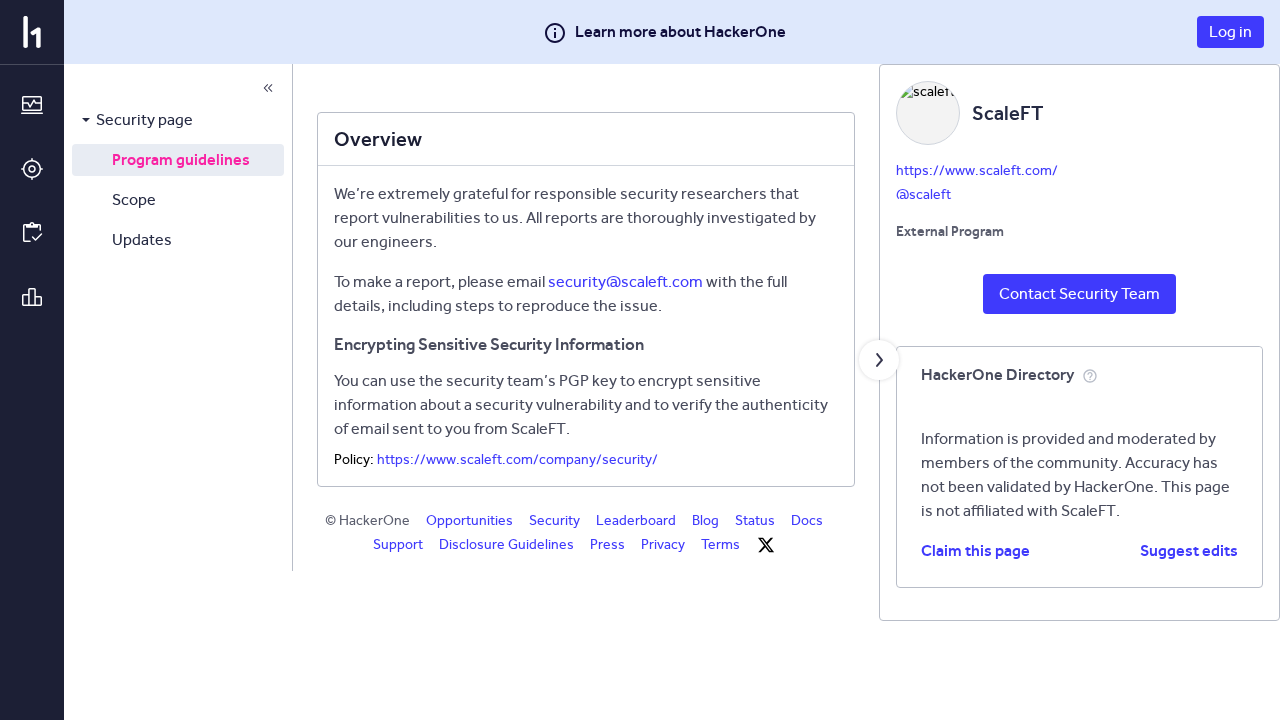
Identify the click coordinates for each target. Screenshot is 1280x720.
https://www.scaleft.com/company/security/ (517, 459)
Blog (705, 520)
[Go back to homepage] (32, 32)
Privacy (663, 544)
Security (554, 520)
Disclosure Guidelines (506, 544)
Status (755, 520)
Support (398, 544)
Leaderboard (636, 520)
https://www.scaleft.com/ (977, 170)
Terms (720, 544)
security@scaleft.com (625, 281)
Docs (807, 520)
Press (607, 544)
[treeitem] (178, 120)
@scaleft (923, 194)
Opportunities (469, 520)
